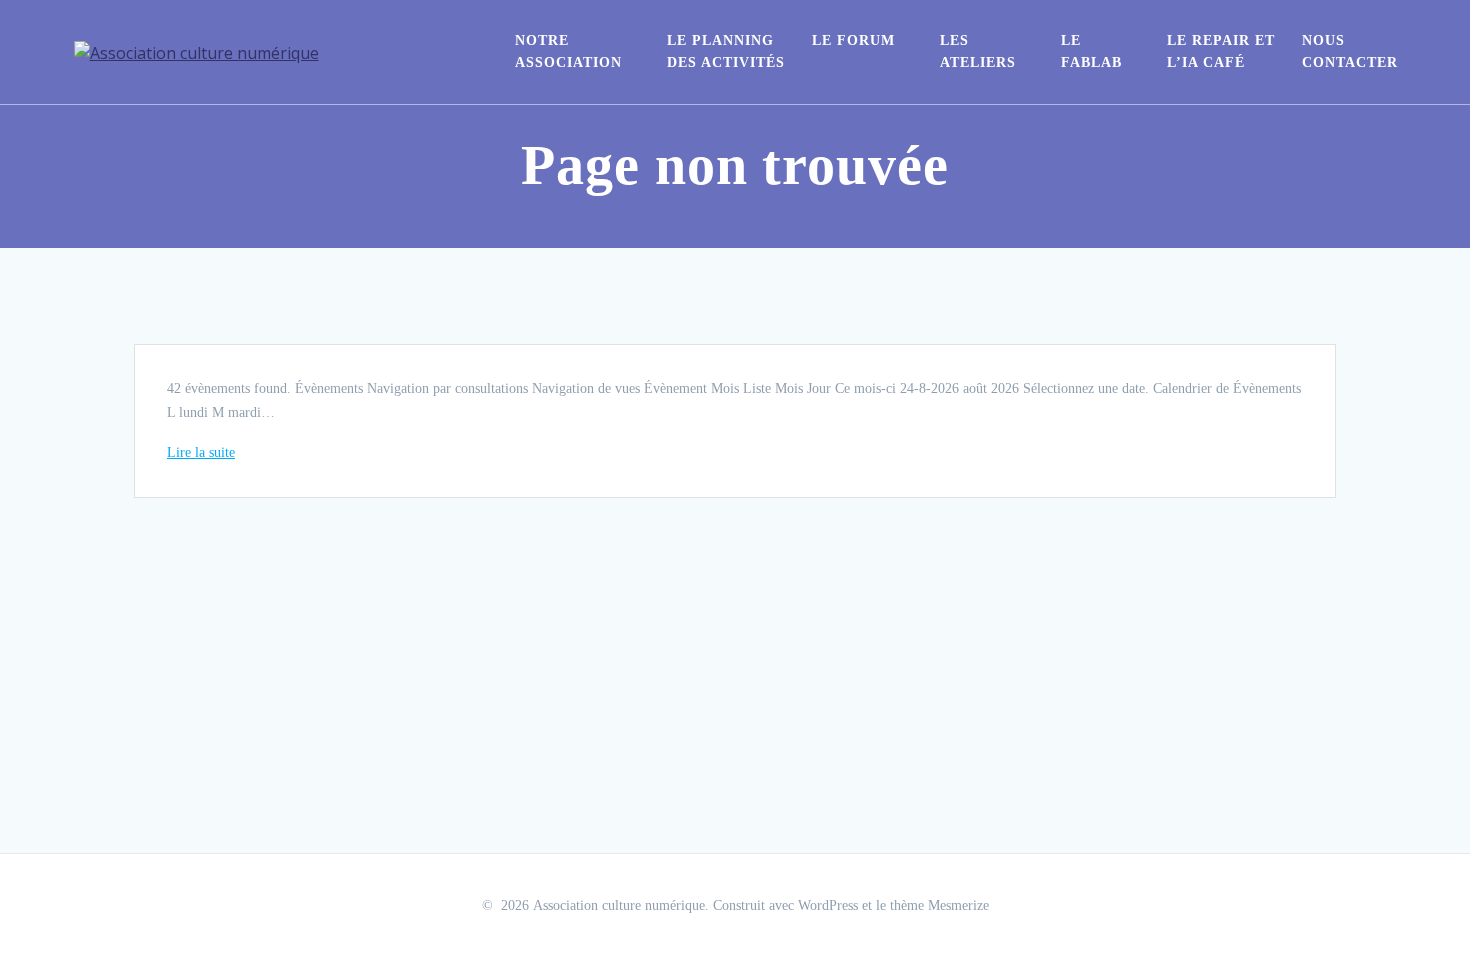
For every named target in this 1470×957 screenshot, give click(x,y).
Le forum (853, 40)
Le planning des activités (726, 51)
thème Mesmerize (939, 905)
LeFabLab (1091, 51)
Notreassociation (568, 51)
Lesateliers (978, 51)
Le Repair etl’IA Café (1221, 51)
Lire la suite (201, 452)
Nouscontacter (1350, 51)
